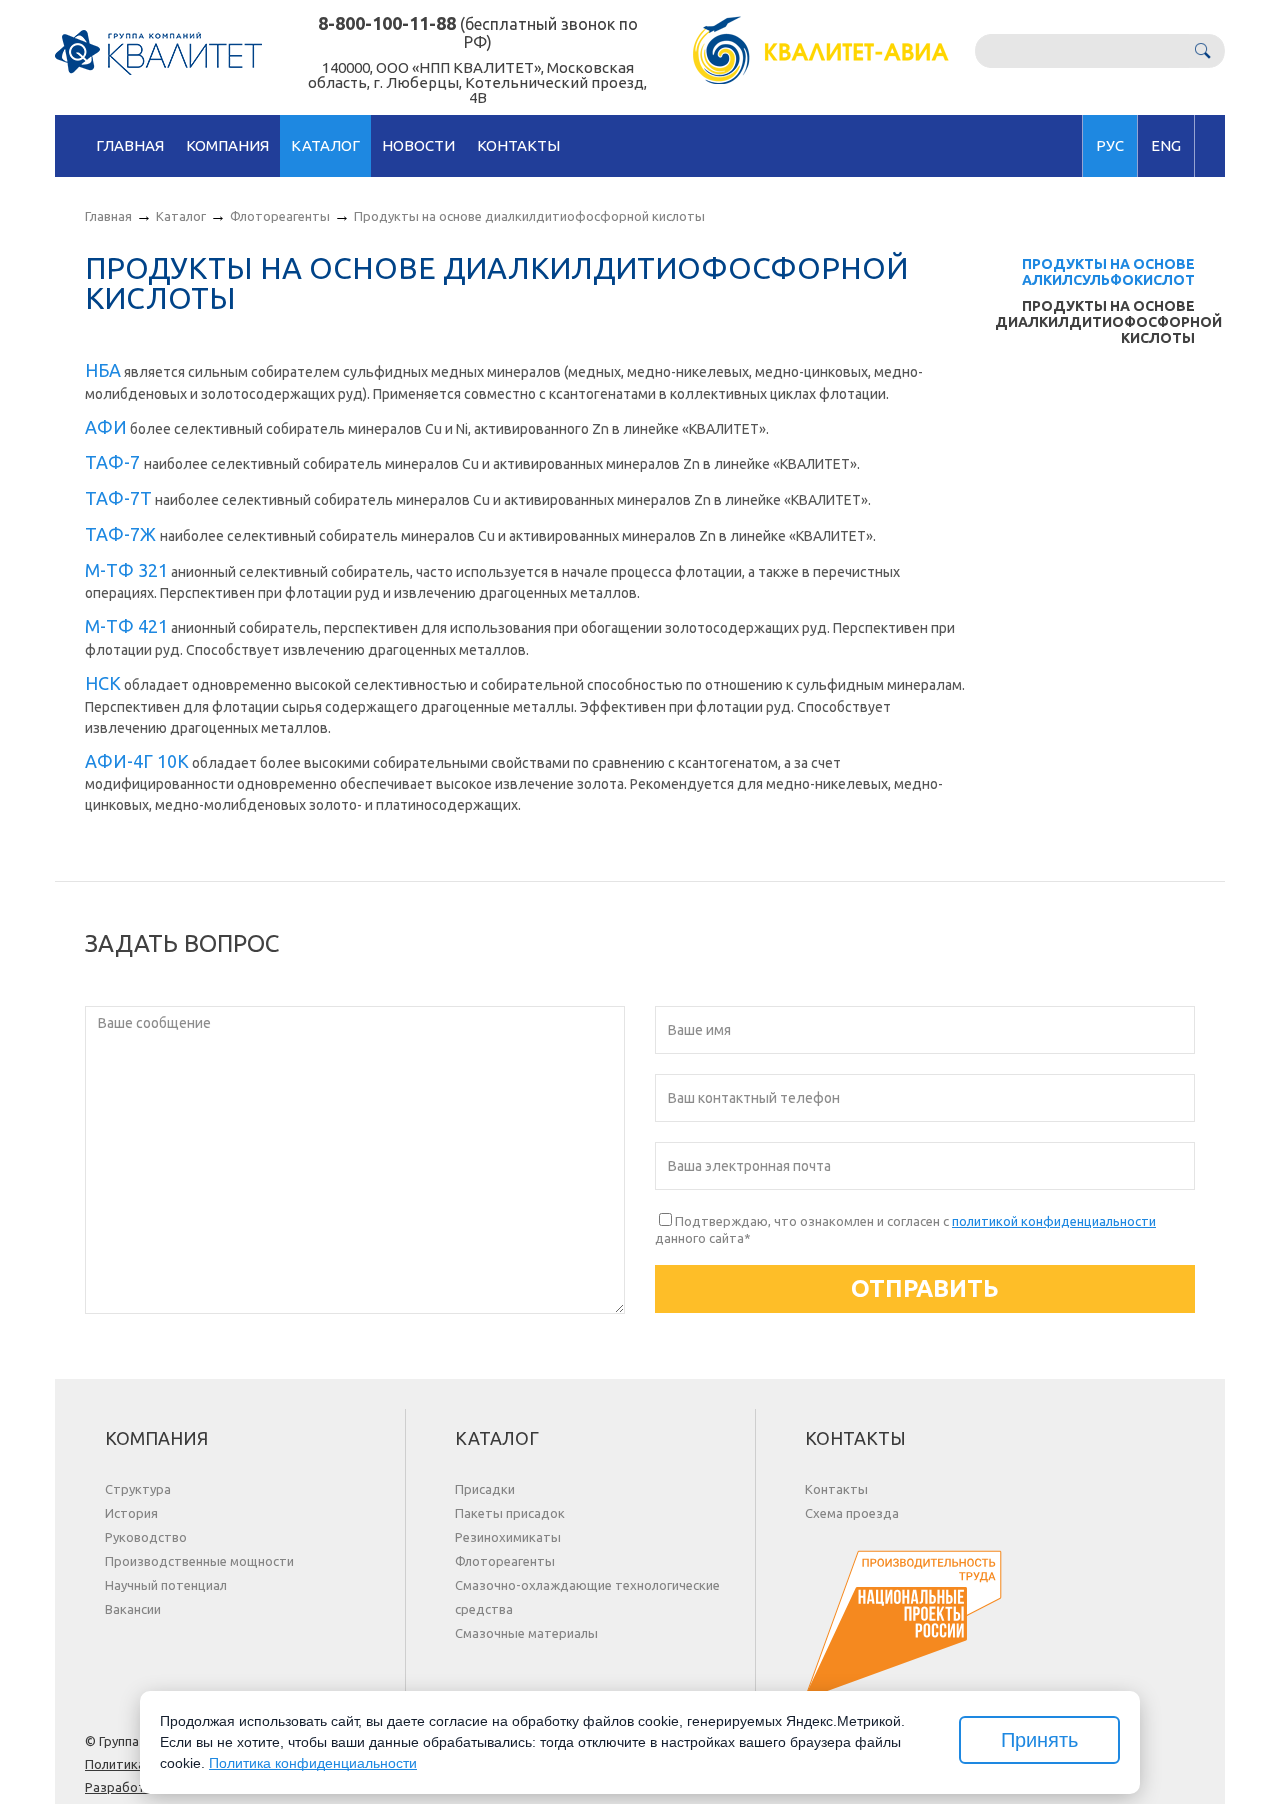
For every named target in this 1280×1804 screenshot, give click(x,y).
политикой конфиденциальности (1054, 1221)
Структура (138, 1489)
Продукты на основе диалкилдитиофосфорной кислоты (1108, 322)
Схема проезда (852, 1513)
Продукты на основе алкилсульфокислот (1108, 272)
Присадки (485, 1489)
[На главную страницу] (158, 52)
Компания (227, 145)
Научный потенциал (166, 1585)
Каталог (325, 145)
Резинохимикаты (508, 1537)
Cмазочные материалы (526, 1633)
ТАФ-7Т (118, 498)
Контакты (518, 145)
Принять (1039, 1740)
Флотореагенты (280, 216)
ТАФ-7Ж (122, 534)
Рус (1110, 145)
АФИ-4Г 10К (137, 761)
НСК (103, 683)
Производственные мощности (199, 1561)
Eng (1166, 145)
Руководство (146, 1537)
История (131, 1513)
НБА (103, 370)
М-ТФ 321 (126, 570)
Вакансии (133, 1609)
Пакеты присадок (510, 1513)
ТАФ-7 (114, 462)
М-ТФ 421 (126, 626)
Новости (418, 145)
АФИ (106, 427)
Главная (130, 145)
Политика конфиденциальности (313, 1763)
